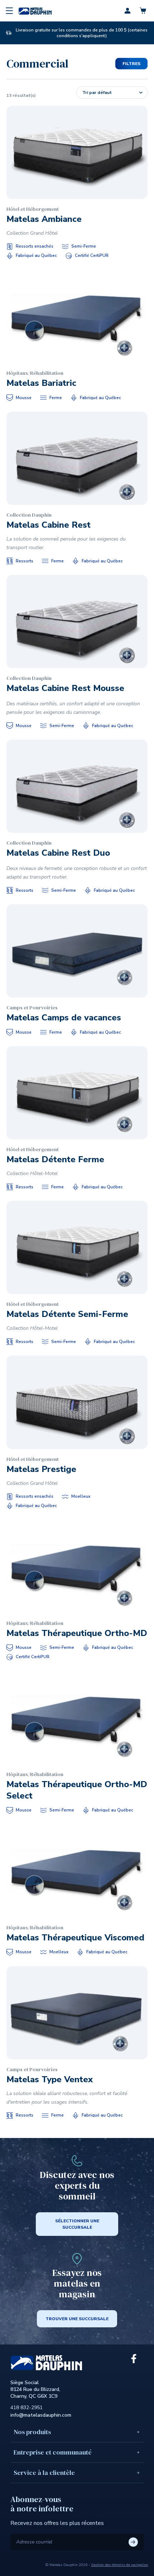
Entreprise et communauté (53, 2452)
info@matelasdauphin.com (41, 2415)
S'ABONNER (133, 2542)
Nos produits (32, 2432)
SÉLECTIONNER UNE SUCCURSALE (77, 2224)
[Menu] (9, 11)
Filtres (131, 64)
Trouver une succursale (77, 2319)
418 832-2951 (27, 2408)
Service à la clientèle (44, 2473)
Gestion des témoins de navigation (120, 2565)
